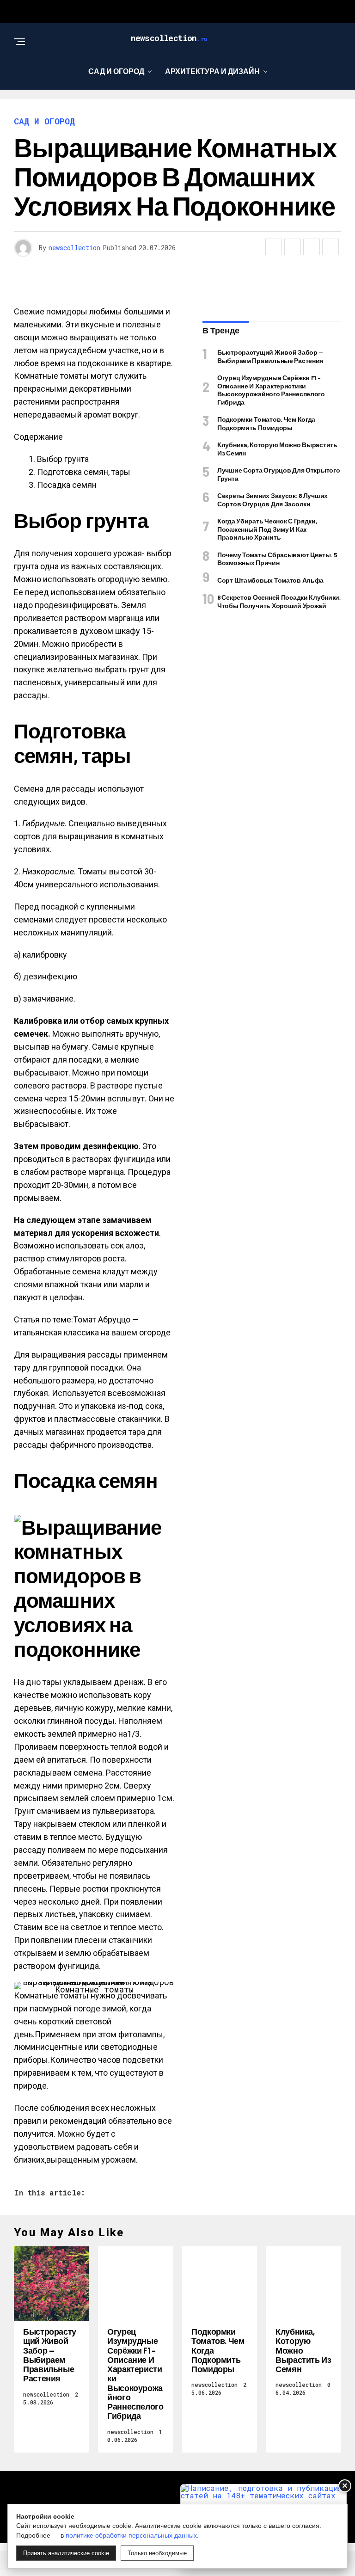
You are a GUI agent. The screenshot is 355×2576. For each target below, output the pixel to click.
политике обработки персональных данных (131, 2535)
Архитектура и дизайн (212, 71)
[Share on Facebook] (274, 247)
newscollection (74, 248)
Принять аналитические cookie (66, 2553)
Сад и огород (116, 71)
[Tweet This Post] (293, 247)
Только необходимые (157, 2553)
